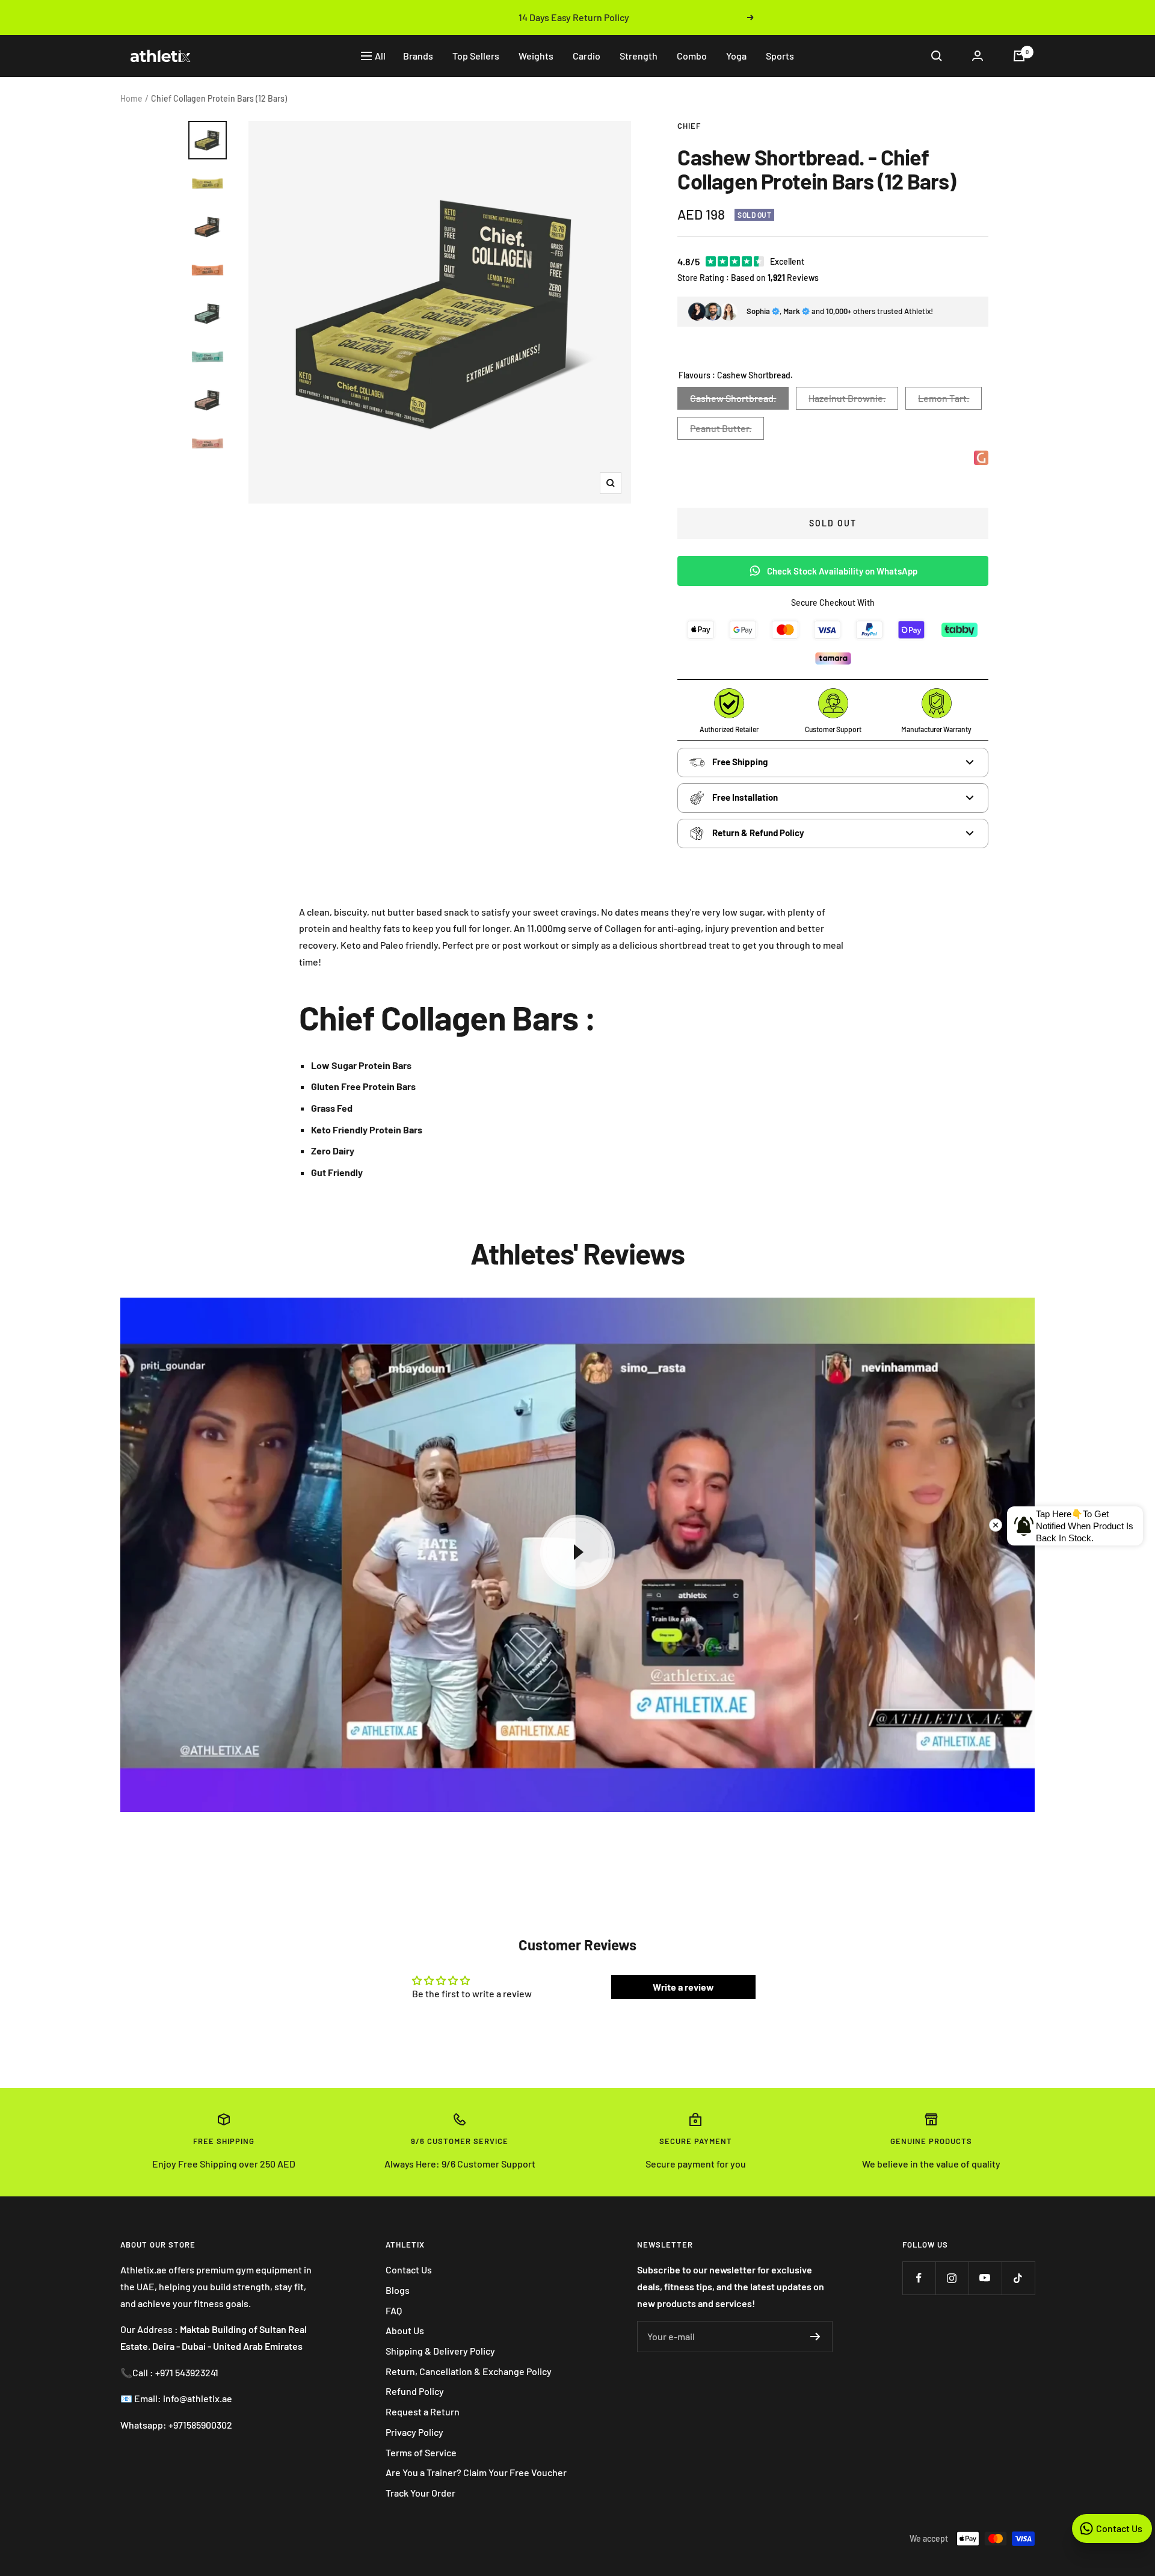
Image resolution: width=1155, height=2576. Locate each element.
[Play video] (577, 1552)
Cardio (587, 56)
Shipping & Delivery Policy (440, 2351)
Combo (692, 56)
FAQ (394, 2310)
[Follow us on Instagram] (952, 2278)
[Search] (937, 56)
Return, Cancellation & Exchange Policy (469, 2371)
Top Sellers (476, 56)
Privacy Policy (414, 2432)
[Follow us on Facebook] (919, 2278)
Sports (780, 56)
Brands (418, 56)
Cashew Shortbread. (733, 398)
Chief (689, 126)
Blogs (398, 2290)
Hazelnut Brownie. (847, 398)
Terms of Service (421, 2452)
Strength (639, 56)
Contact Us (409, 2269)
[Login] (978, 56)
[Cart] (1019, 56)
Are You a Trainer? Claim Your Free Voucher (476, 2472)
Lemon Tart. (944, 398)
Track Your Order (420, 2493)
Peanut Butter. (721, 428)
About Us (405, 2330)
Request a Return (423, 2411)
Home (131, 98)
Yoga (736, 56)
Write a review (683, 1987)
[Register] (815, 2337)
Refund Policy (415, 2391)
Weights (536, 56)
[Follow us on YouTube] (985, 2278)
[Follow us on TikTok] (1018, 2278)
